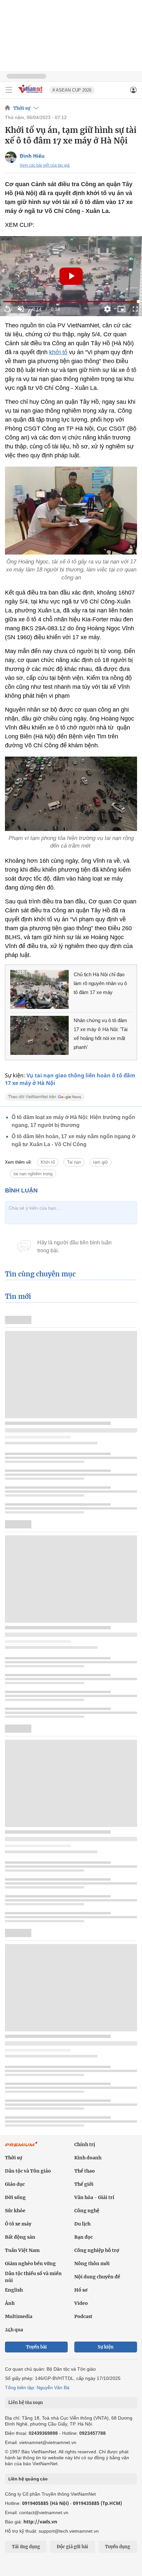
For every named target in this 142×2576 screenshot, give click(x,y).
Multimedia (19, 2316)
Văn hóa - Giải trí (94, 2197)
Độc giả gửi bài (72, 2547)
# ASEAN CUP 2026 (72, 90)
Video (81, 2303)
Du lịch (82, 2224)
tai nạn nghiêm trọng (33, 1174)
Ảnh (10, 2303)
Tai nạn (74, 1162)
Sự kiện (106, 2347)
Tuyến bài (36, 2347)
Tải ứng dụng (26, 2547)
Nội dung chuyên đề (97, 2277)
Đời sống (15, 2197)
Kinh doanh (88, 2158)
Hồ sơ (81, 2290)
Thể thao (85, 2171)
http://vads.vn (40, 2522)
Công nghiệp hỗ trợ (97, 2250)
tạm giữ (101, 1162)
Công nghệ (87, 2211)
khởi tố (58, 352)
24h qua (14, 2330)
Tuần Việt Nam (22, 2250)
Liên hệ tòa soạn (26, 2403)
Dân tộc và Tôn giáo (28, 2171)
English (14, 2290)
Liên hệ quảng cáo (28, 2479)
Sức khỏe (15, 2211)
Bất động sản (20, 2237)
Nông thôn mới (92, 2264)
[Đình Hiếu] (11, 157)
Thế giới (84, 2184)
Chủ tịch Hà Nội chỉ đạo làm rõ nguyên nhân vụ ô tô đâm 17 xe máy (100, 983)
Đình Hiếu (32, 156)
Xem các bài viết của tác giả (45, 165)
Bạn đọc (84, 2237)
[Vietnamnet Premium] (21, 2147)
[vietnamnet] (31, 94)
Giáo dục (15, 2184)
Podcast (83, 2316)
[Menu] (9, 90)
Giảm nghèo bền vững (30, 2264)
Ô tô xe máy (18, 2224)
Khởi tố (48, 1162)
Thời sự (22, 108)
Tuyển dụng (118, 2547)
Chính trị (85, 2144)
